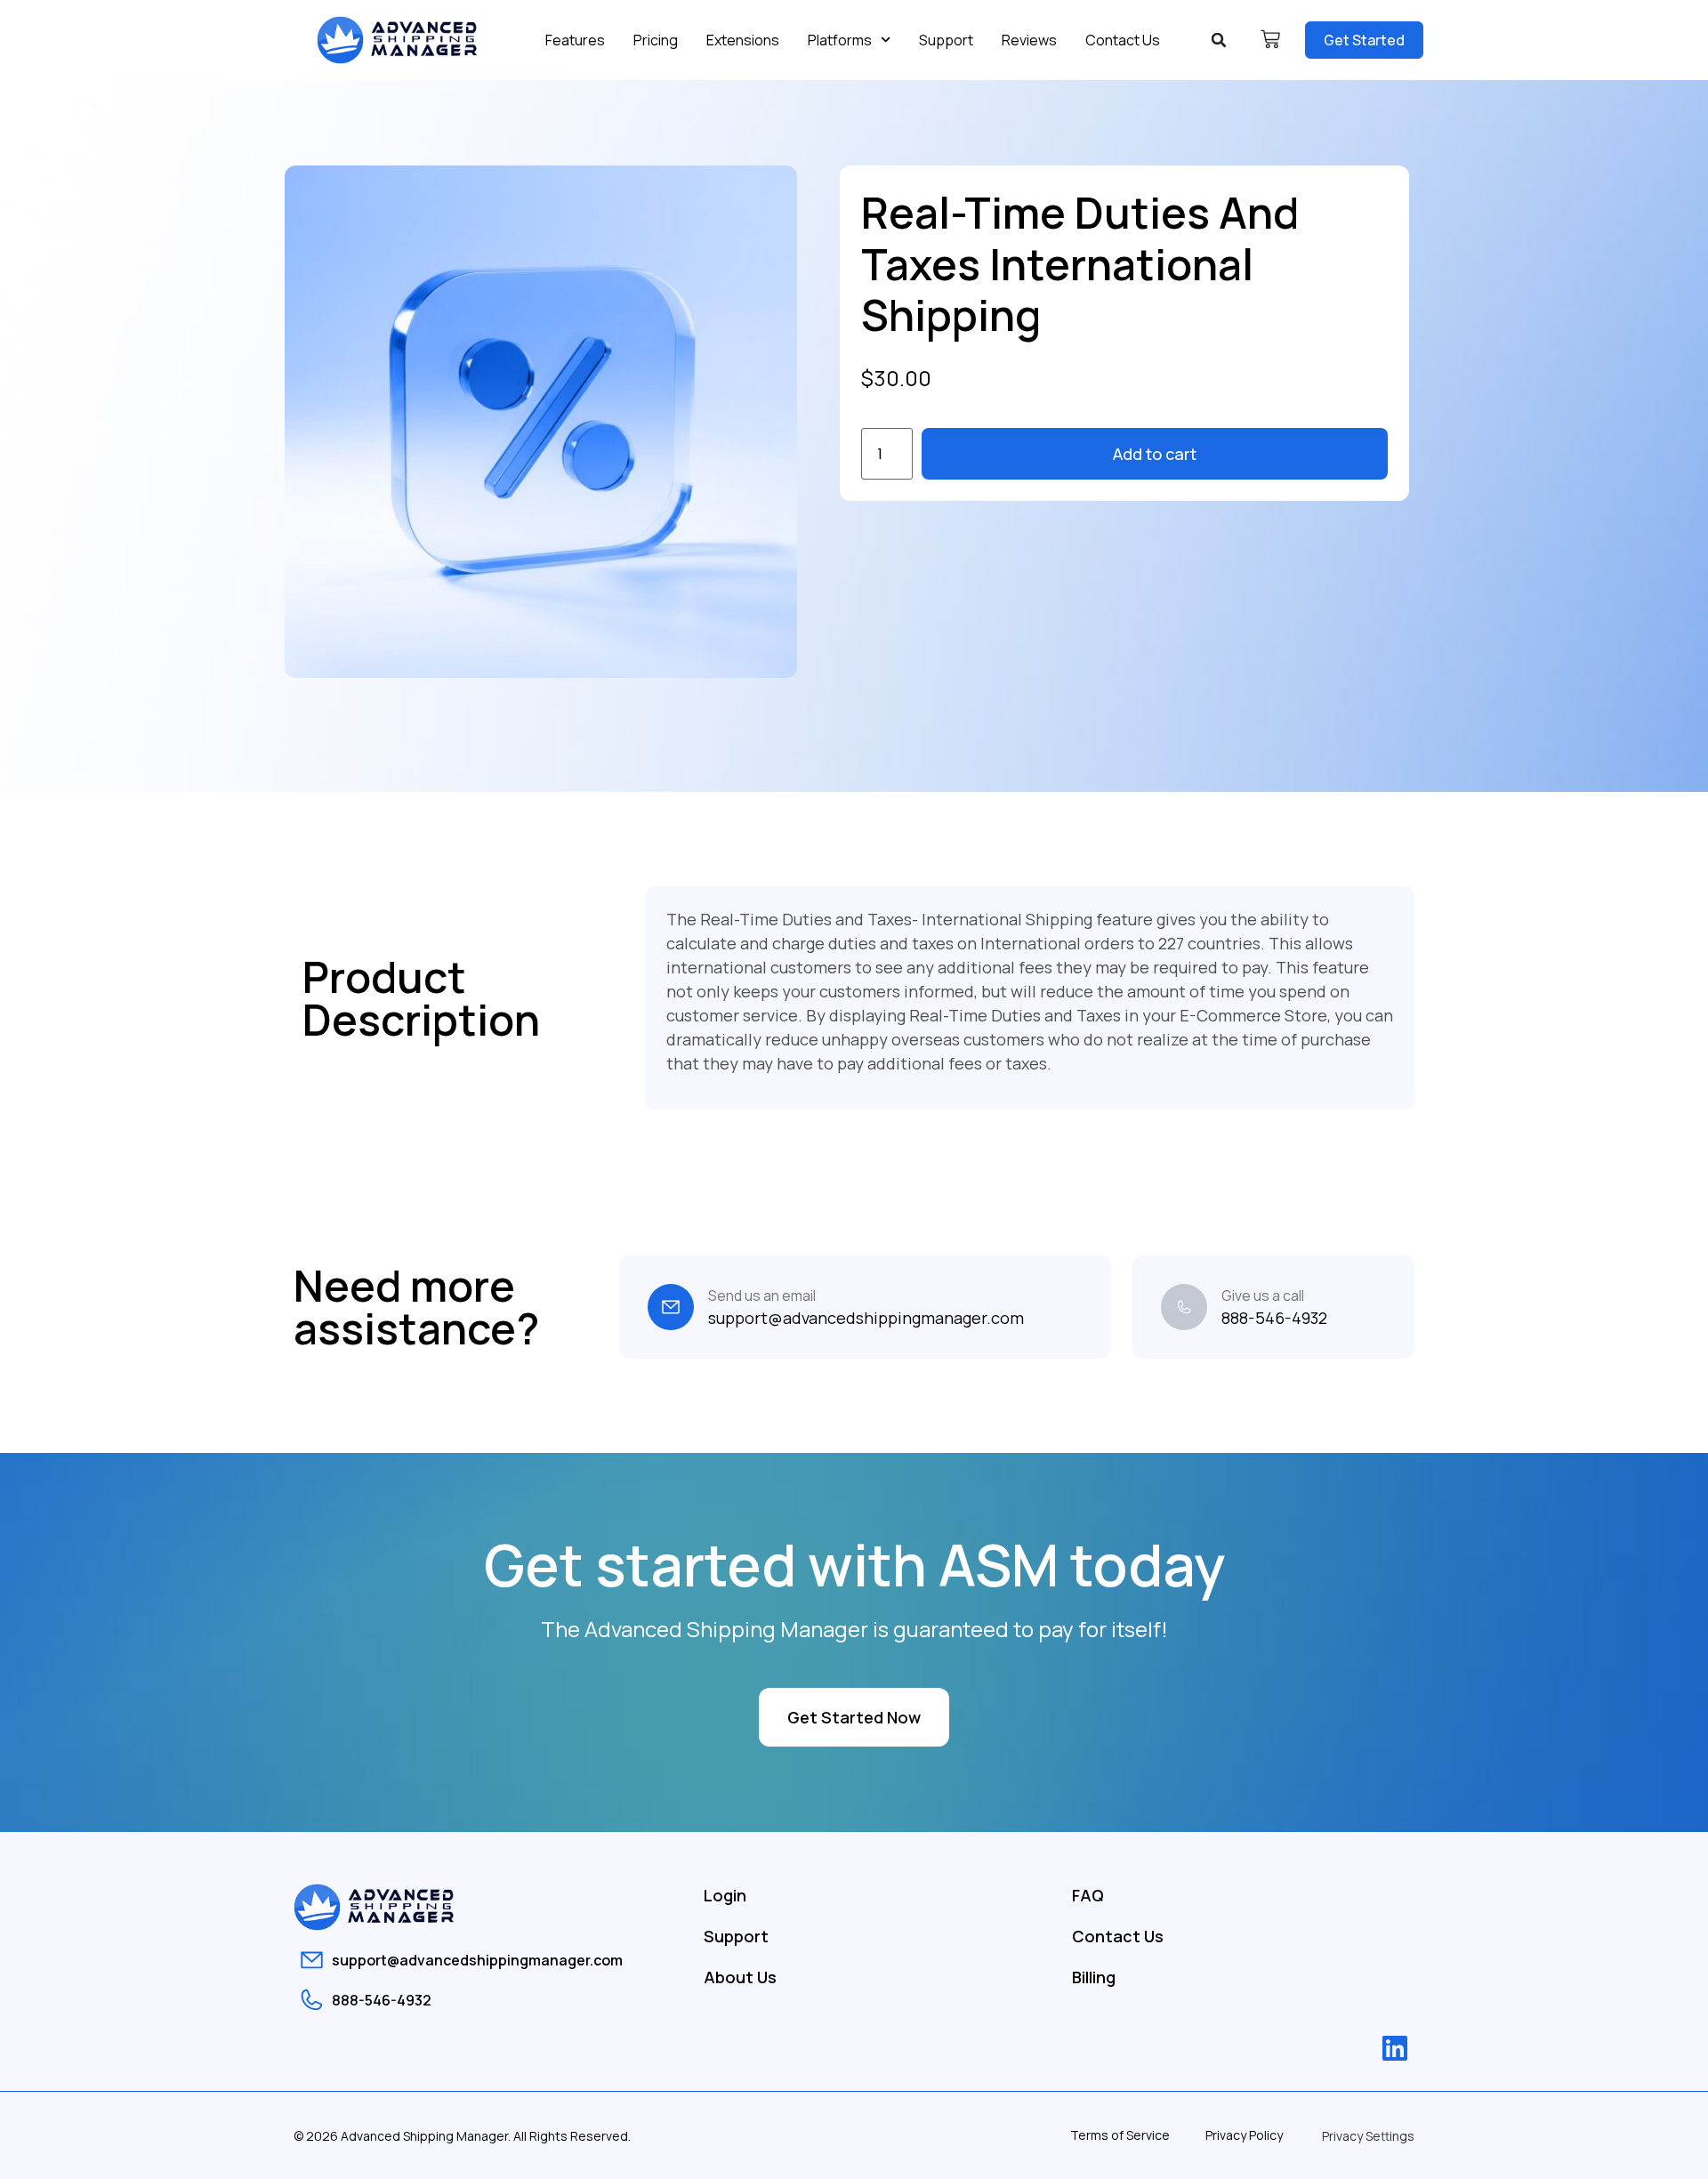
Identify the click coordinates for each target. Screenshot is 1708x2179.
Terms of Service (1120, 2135)
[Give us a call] (1184, 1307)
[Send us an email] (671, 1307)
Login (725, 1895)
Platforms (840, 40)
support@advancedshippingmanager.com (477, 1960)
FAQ (1088, 1895)
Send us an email (762, 1295)
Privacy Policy (1244, 2135)
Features (575, 40)
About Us (740, 1977)
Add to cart (1155, 454)
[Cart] (1270, 39)
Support (946, 40)
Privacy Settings (1368, 2136)
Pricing (656, 40)
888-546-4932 (382, 2000)
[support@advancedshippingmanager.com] (312, 1960)
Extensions (743, 40)
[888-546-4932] (312, 2000)
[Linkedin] (1395, 2048)
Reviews (1029, 40)
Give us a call (1263, 1295)
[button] (1219, 40)
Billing (1094, 1977)
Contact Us (1123, 40)
